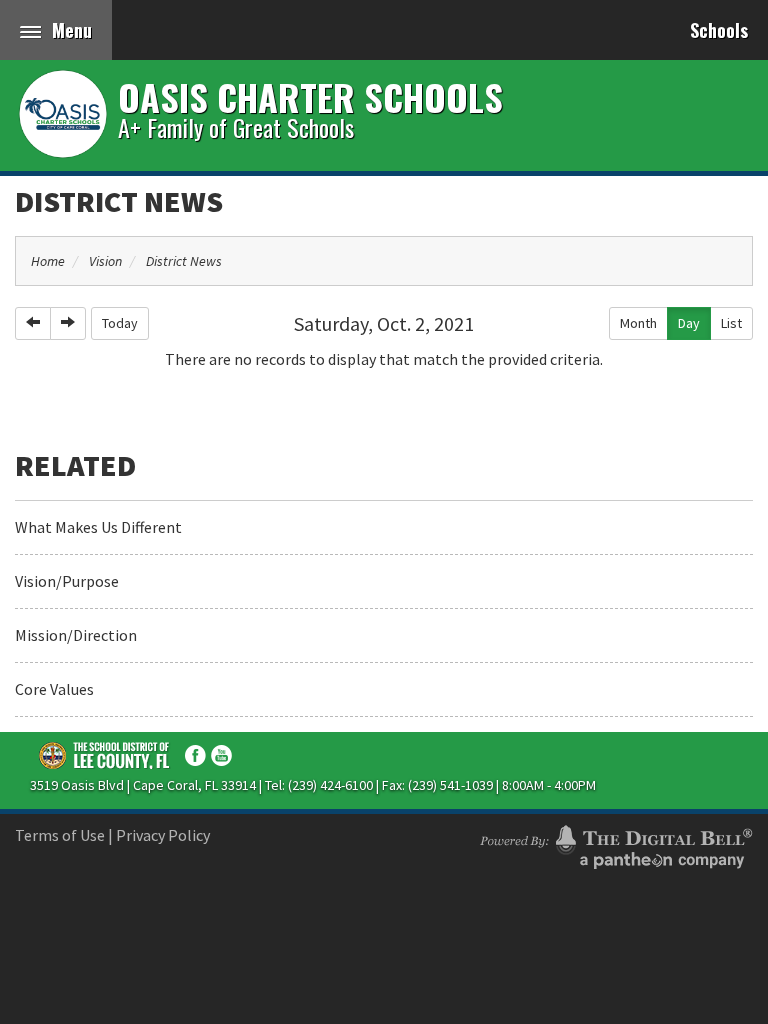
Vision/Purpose (67, 581)
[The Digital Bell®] (616, 844)
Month (638, 323)
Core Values (54, 689)
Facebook (195, 755)
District (105, 755)
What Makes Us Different (98, 527)
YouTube (221, 755)
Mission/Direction (76, 635)
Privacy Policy (163, 835)
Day (689, 323)
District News (119, 201)
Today (120, 323)
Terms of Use (60, 835)
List (731, 323)
